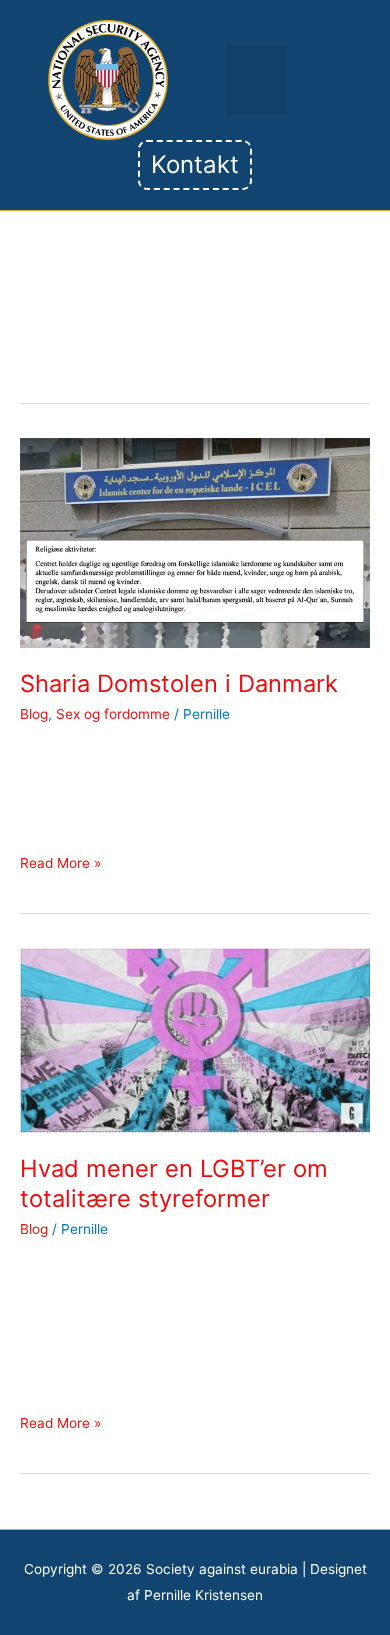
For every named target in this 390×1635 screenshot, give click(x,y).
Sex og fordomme (113, 714)
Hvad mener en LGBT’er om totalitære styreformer (174, 1184)
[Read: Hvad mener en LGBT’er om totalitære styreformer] (195, 1039)
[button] (256, 80)
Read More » (60, 861)
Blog (34, 714)
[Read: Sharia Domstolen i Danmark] (195, 542)
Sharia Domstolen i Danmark (179, 683)
